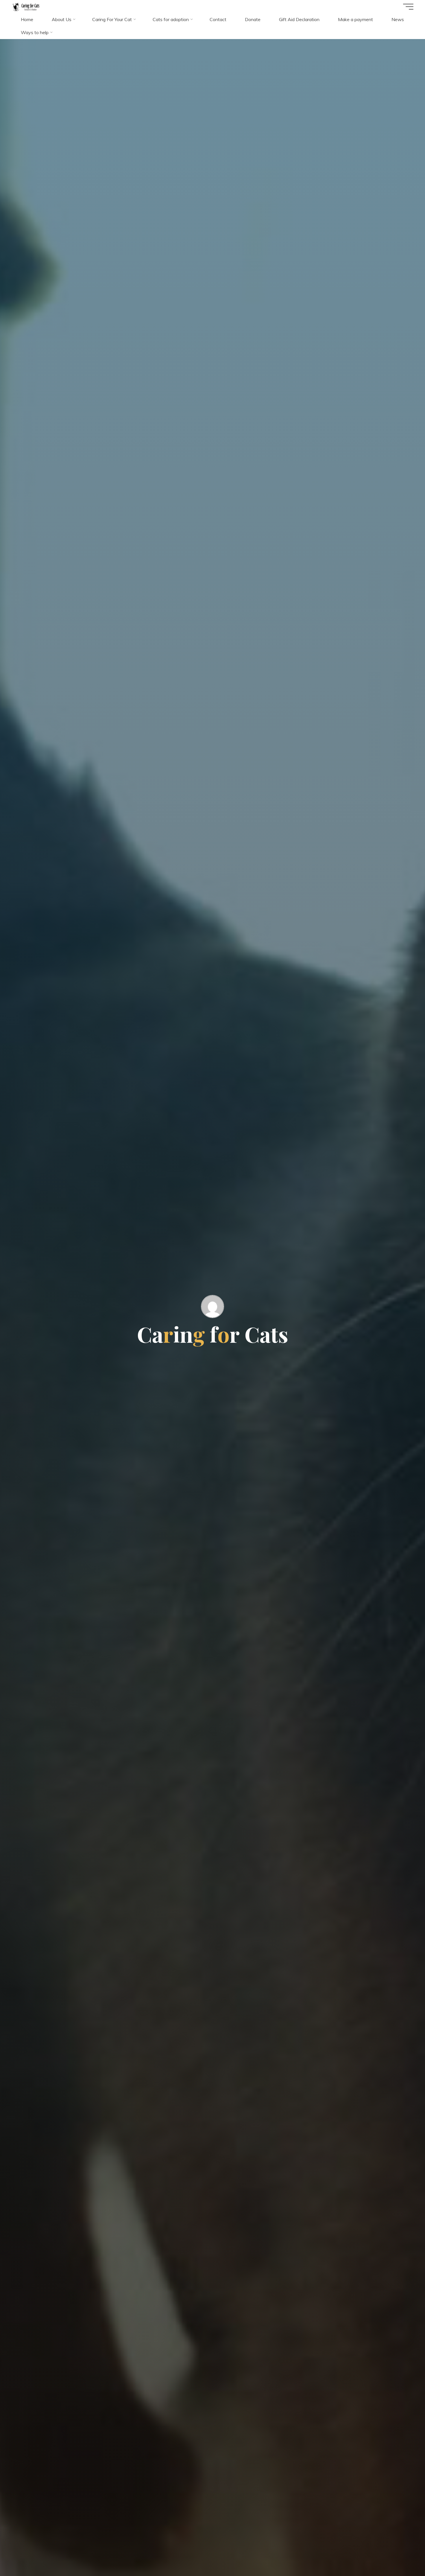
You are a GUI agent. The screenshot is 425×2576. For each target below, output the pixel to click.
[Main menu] (408, 7)
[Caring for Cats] (26, 6)
